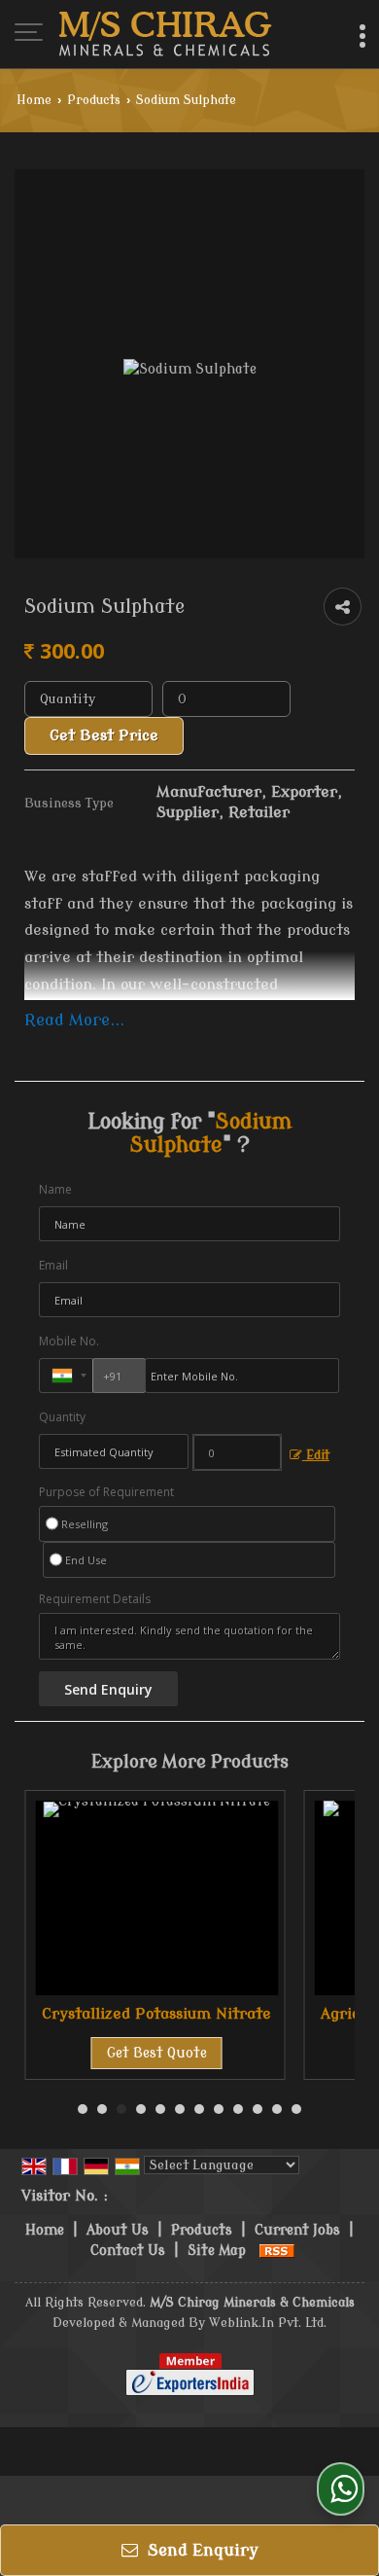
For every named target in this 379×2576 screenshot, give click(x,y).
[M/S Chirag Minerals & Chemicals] (165, 34)
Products (94, 100)
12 (296, 2109)
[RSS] (277, 2251)
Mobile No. (69, 1341)
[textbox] (226, 699)
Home (34, 100)
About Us (118, 2230)
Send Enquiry (201, 2550)
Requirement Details (95, 1599)
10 (258, 2109)
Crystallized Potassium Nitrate (156, 2014)
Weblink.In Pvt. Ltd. (268, 2323)
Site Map (217, 2251)
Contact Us (128, 2251)
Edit (316, 1455)
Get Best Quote (157, 2053)
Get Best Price (104, 735)
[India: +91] (66, 1376)
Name (55, 1189)
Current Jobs (297, 2230)
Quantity (62, 1417)
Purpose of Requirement (106, 1492)
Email (53, 1265)
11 (277, 2109)
